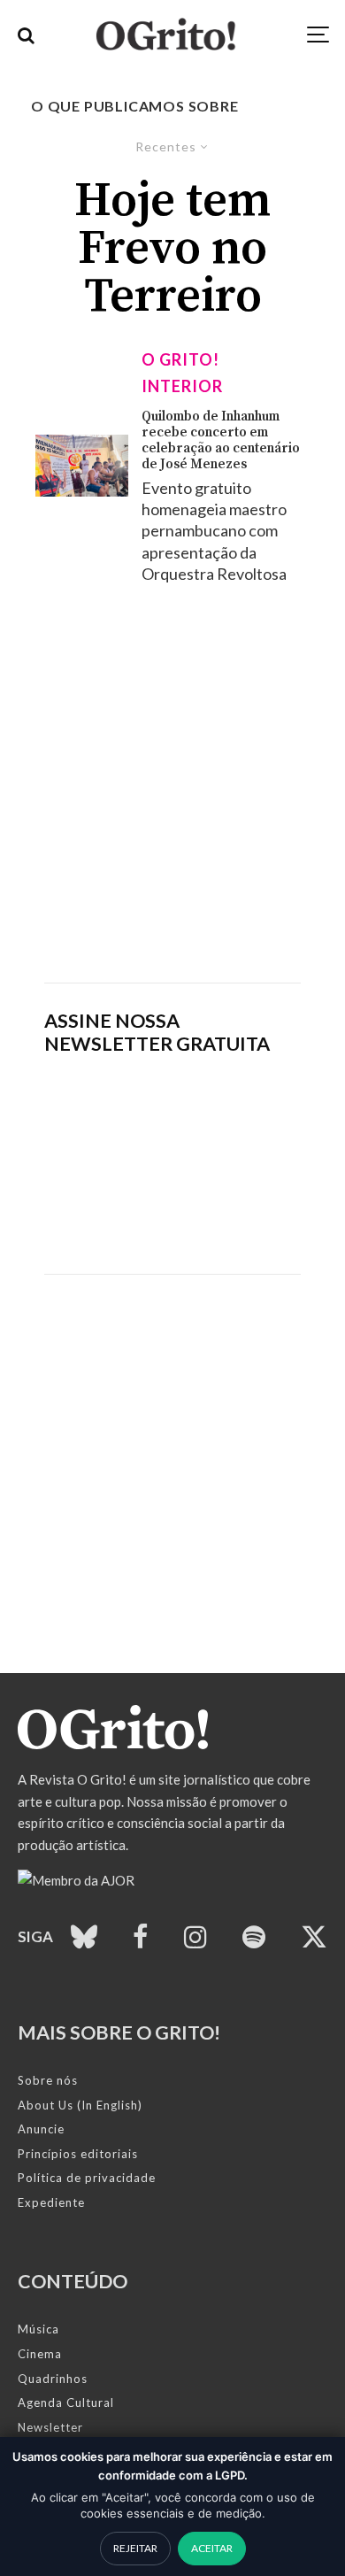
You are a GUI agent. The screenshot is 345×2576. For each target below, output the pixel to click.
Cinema (40, 2354)
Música (38, 2329)
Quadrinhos (53, 2379)
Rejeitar (135, 2548)
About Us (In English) (80, 2105)
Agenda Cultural (66, 2402)
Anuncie (41, 2129)
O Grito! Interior (182, 373)
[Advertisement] (172, 783)
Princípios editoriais (78, 2154)
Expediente (51, 2202)
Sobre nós (48, 2080)
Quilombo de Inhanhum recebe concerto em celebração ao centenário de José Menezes (221, 441)
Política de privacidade (87, 2178)
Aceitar (212, 2548)
